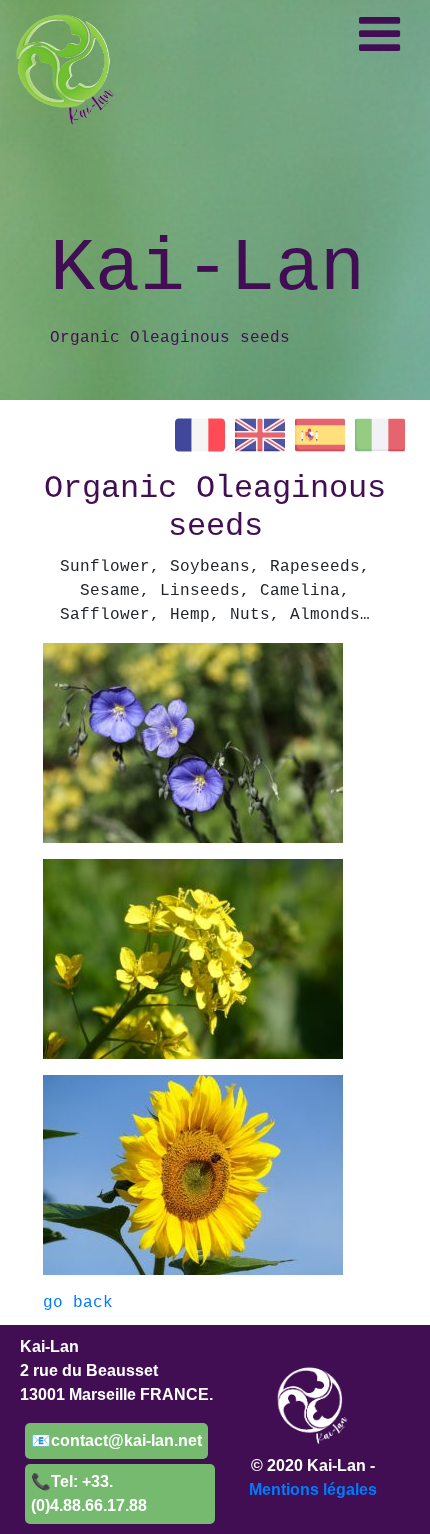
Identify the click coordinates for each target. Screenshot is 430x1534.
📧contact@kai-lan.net (116, 1440)
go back (78, 1303)
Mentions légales (313, 1489)
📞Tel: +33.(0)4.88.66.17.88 (89, 1493)
